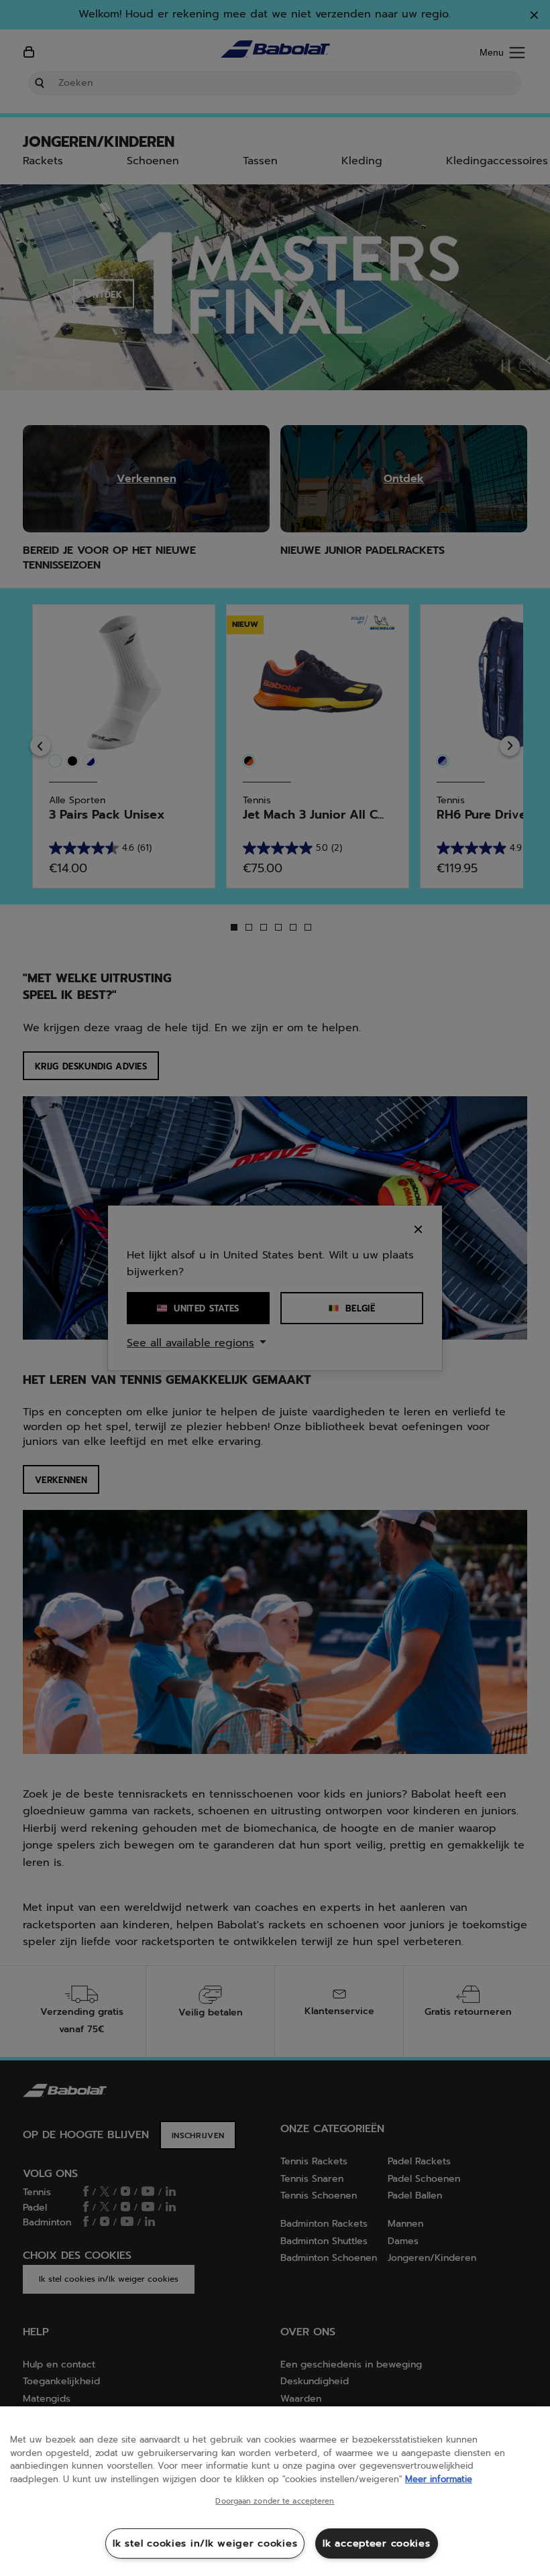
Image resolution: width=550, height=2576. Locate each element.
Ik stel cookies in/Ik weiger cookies (205, 2543)
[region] (275, 2491)
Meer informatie (439, 2479)
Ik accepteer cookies (376, 2543)
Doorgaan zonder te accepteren (275, 2502)
